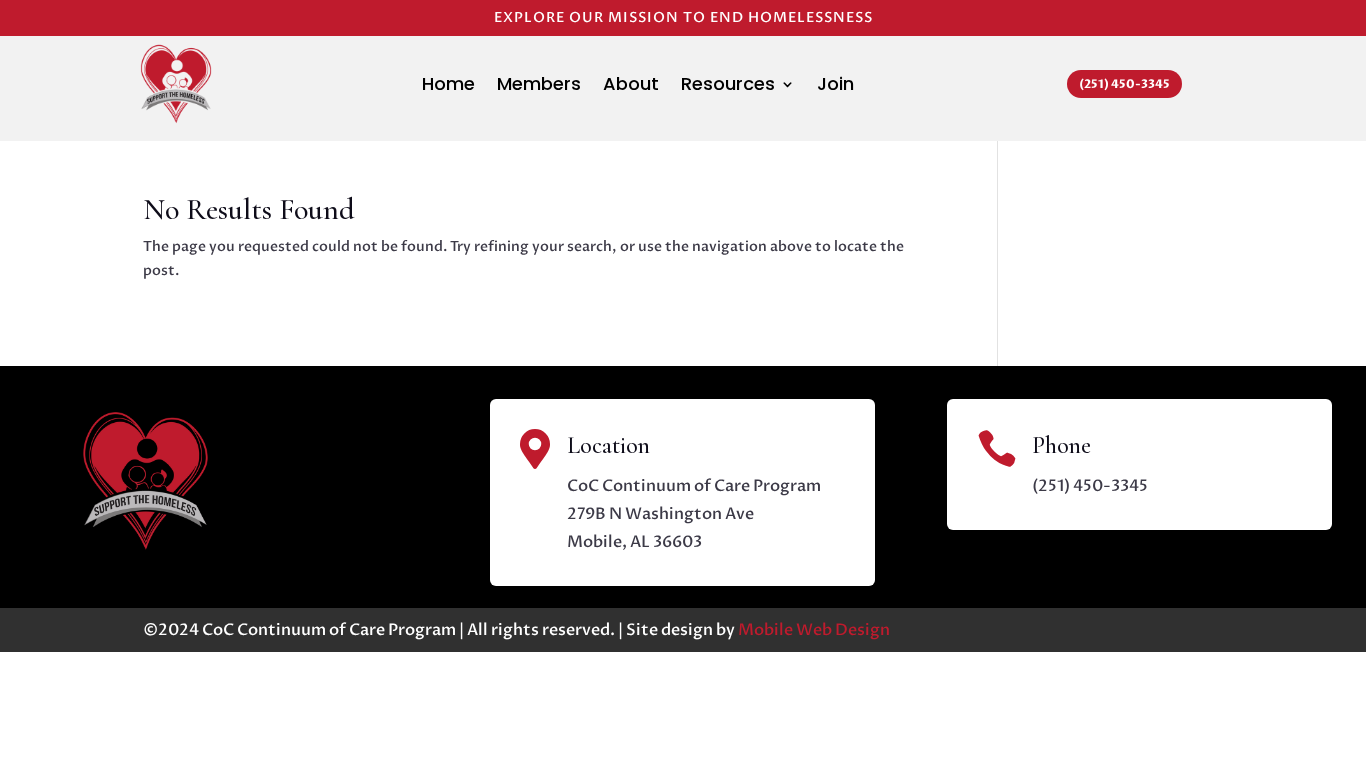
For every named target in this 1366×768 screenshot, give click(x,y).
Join (835, 86)
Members (539, 86)
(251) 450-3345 (1124, 84)
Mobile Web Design (814, 630)
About (631, 86)
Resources (728, 86)
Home (448, 86)
